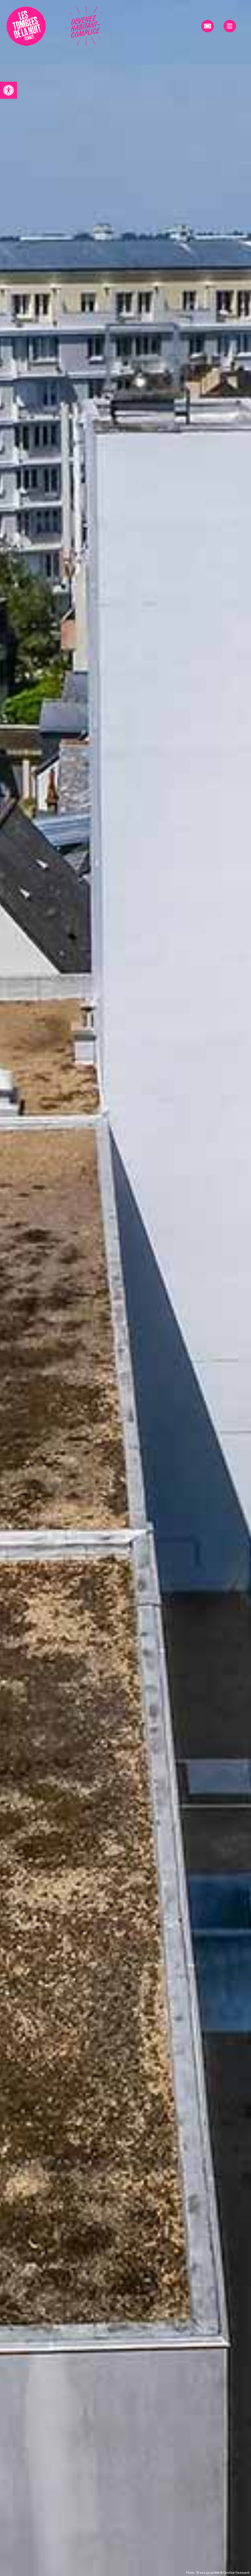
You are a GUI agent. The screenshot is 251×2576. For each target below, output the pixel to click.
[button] (8, 90)
